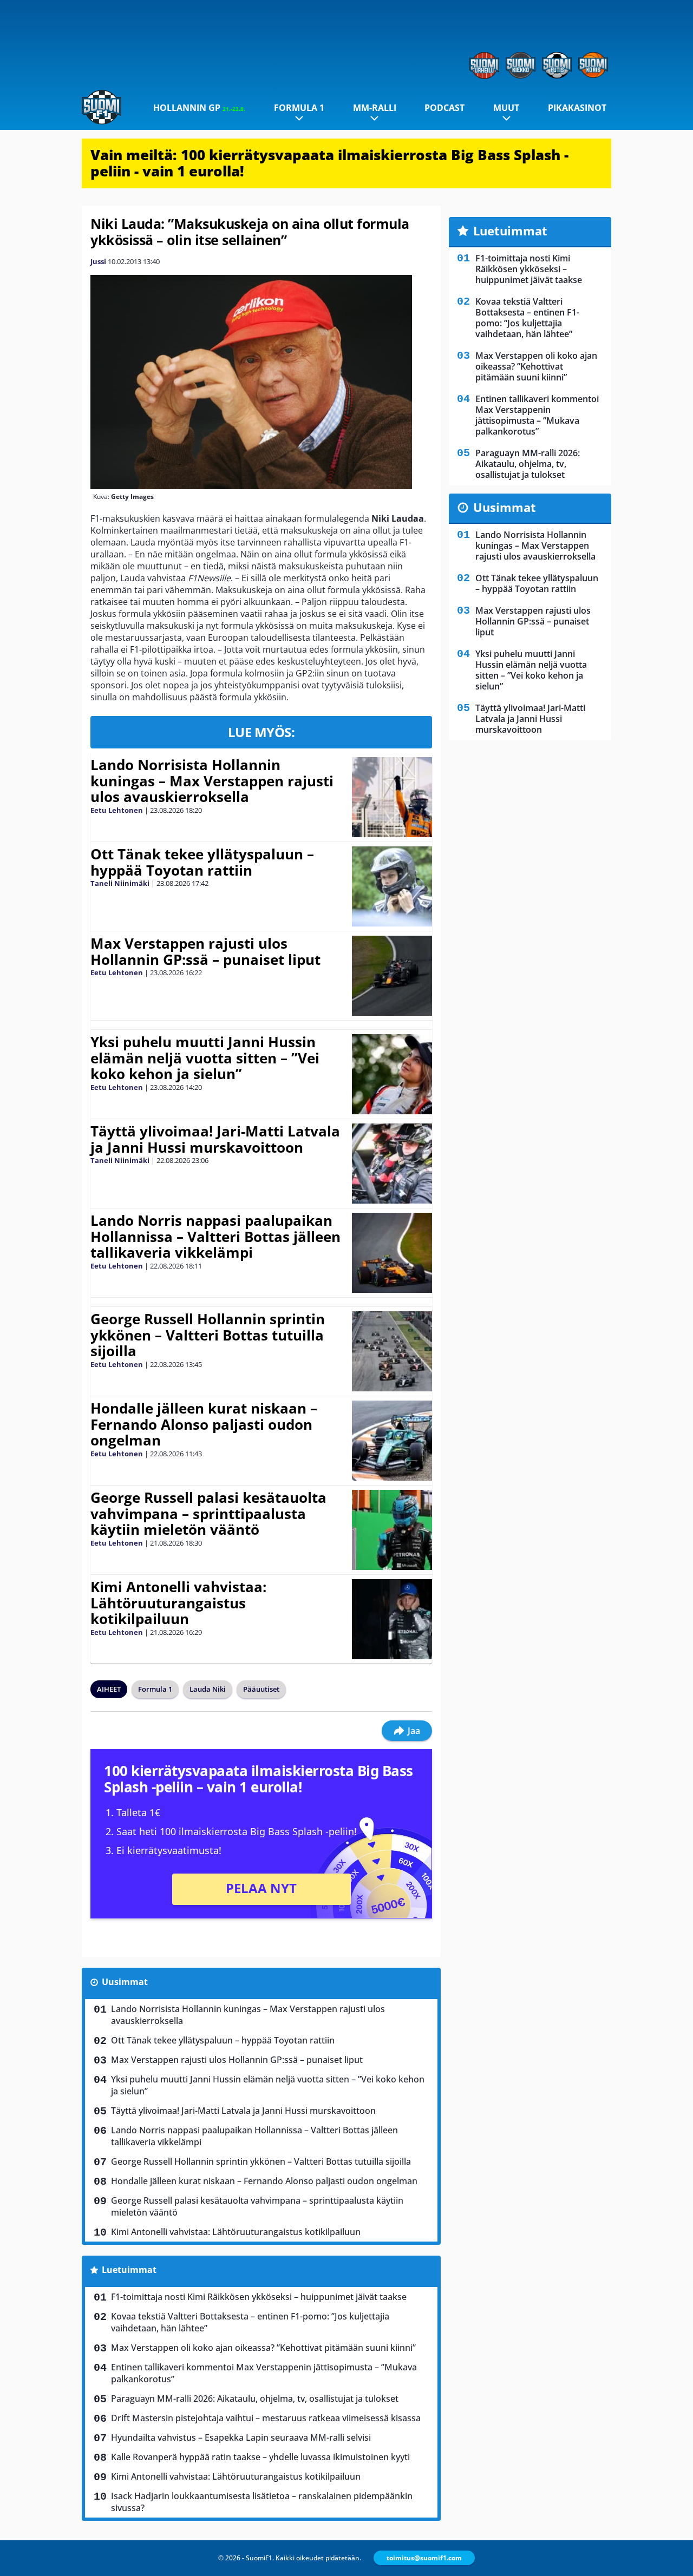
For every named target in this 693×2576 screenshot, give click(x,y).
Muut (506, 108)
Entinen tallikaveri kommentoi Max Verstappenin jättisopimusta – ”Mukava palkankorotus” (264, 2373)
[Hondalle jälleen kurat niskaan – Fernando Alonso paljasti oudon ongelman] (392, 1441)
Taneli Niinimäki (120, 883)
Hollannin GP (199, 108)
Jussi (98, 261)
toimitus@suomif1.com (424, 2558)
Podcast (444, 108)
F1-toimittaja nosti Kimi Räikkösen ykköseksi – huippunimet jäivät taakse (259, 2297)
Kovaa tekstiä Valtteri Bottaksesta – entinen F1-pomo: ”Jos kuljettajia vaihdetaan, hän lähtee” (250, 2322)
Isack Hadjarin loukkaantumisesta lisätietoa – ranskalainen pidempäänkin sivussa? (262, 2502)
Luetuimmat (129, 2270)
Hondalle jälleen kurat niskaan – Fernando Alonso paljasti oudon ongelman (204, 1424)
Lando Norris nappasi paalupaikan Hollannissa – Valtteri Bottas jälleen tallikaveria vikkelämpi (215, 1237)
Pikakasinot (577, 108)
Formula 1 (299, 108)
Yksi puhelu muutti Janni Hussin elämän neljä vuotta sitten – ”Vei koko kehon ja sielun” (205, 1058)
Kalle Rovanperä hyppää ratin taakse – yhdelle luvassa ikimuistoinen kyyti (260, 2457)
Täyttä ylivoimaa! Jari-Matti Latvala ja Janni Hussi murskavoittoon (215, 1139)
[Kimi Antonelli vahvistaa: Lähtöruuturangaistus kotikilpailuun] (392, 1619)
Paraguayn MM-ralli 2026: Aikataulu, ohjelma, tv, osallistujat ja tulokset (255, 2398)
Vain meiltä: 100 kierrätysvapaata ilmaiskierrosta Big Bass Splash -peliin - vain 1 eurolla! (329, 163)
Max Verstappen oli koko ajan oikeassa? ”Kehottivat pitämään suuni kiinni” (263, 2348)
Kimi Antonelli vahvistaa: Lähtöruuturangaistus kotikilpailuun (178, 1603)
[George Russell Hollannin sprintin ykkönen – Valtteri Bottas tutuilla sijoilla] (392, 1351)
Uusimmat (125, 1982)
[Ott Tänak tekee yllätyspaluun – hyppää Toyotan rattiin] (392, 886)
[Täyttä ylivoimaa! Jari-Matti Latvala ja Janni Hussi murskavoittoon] (392, 1164)
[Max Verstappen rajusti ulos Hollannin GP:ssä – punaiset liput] (392, 976)
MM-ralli (375, 108)
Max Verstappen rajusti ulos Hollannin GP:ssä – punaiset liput (205, 951)
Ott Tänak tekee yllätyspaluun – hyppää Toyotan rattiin (202, 862)
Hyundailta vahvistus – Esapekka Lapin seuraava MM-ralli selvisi (241, 2437)
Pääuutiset (261, 1689)
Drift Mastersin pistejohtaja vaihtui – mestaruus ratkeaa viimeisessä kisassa (266, 2418)
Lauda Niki (208, 1689)
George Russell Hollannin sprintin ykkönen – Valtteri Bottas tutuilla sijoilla (208, 1335)
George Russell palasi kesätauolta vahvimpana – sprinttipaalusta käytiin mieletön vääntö (208, 1514)
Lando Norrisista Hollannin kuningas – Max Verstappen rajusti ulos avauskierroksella (212, 781)
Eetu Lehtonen (117, 810)
